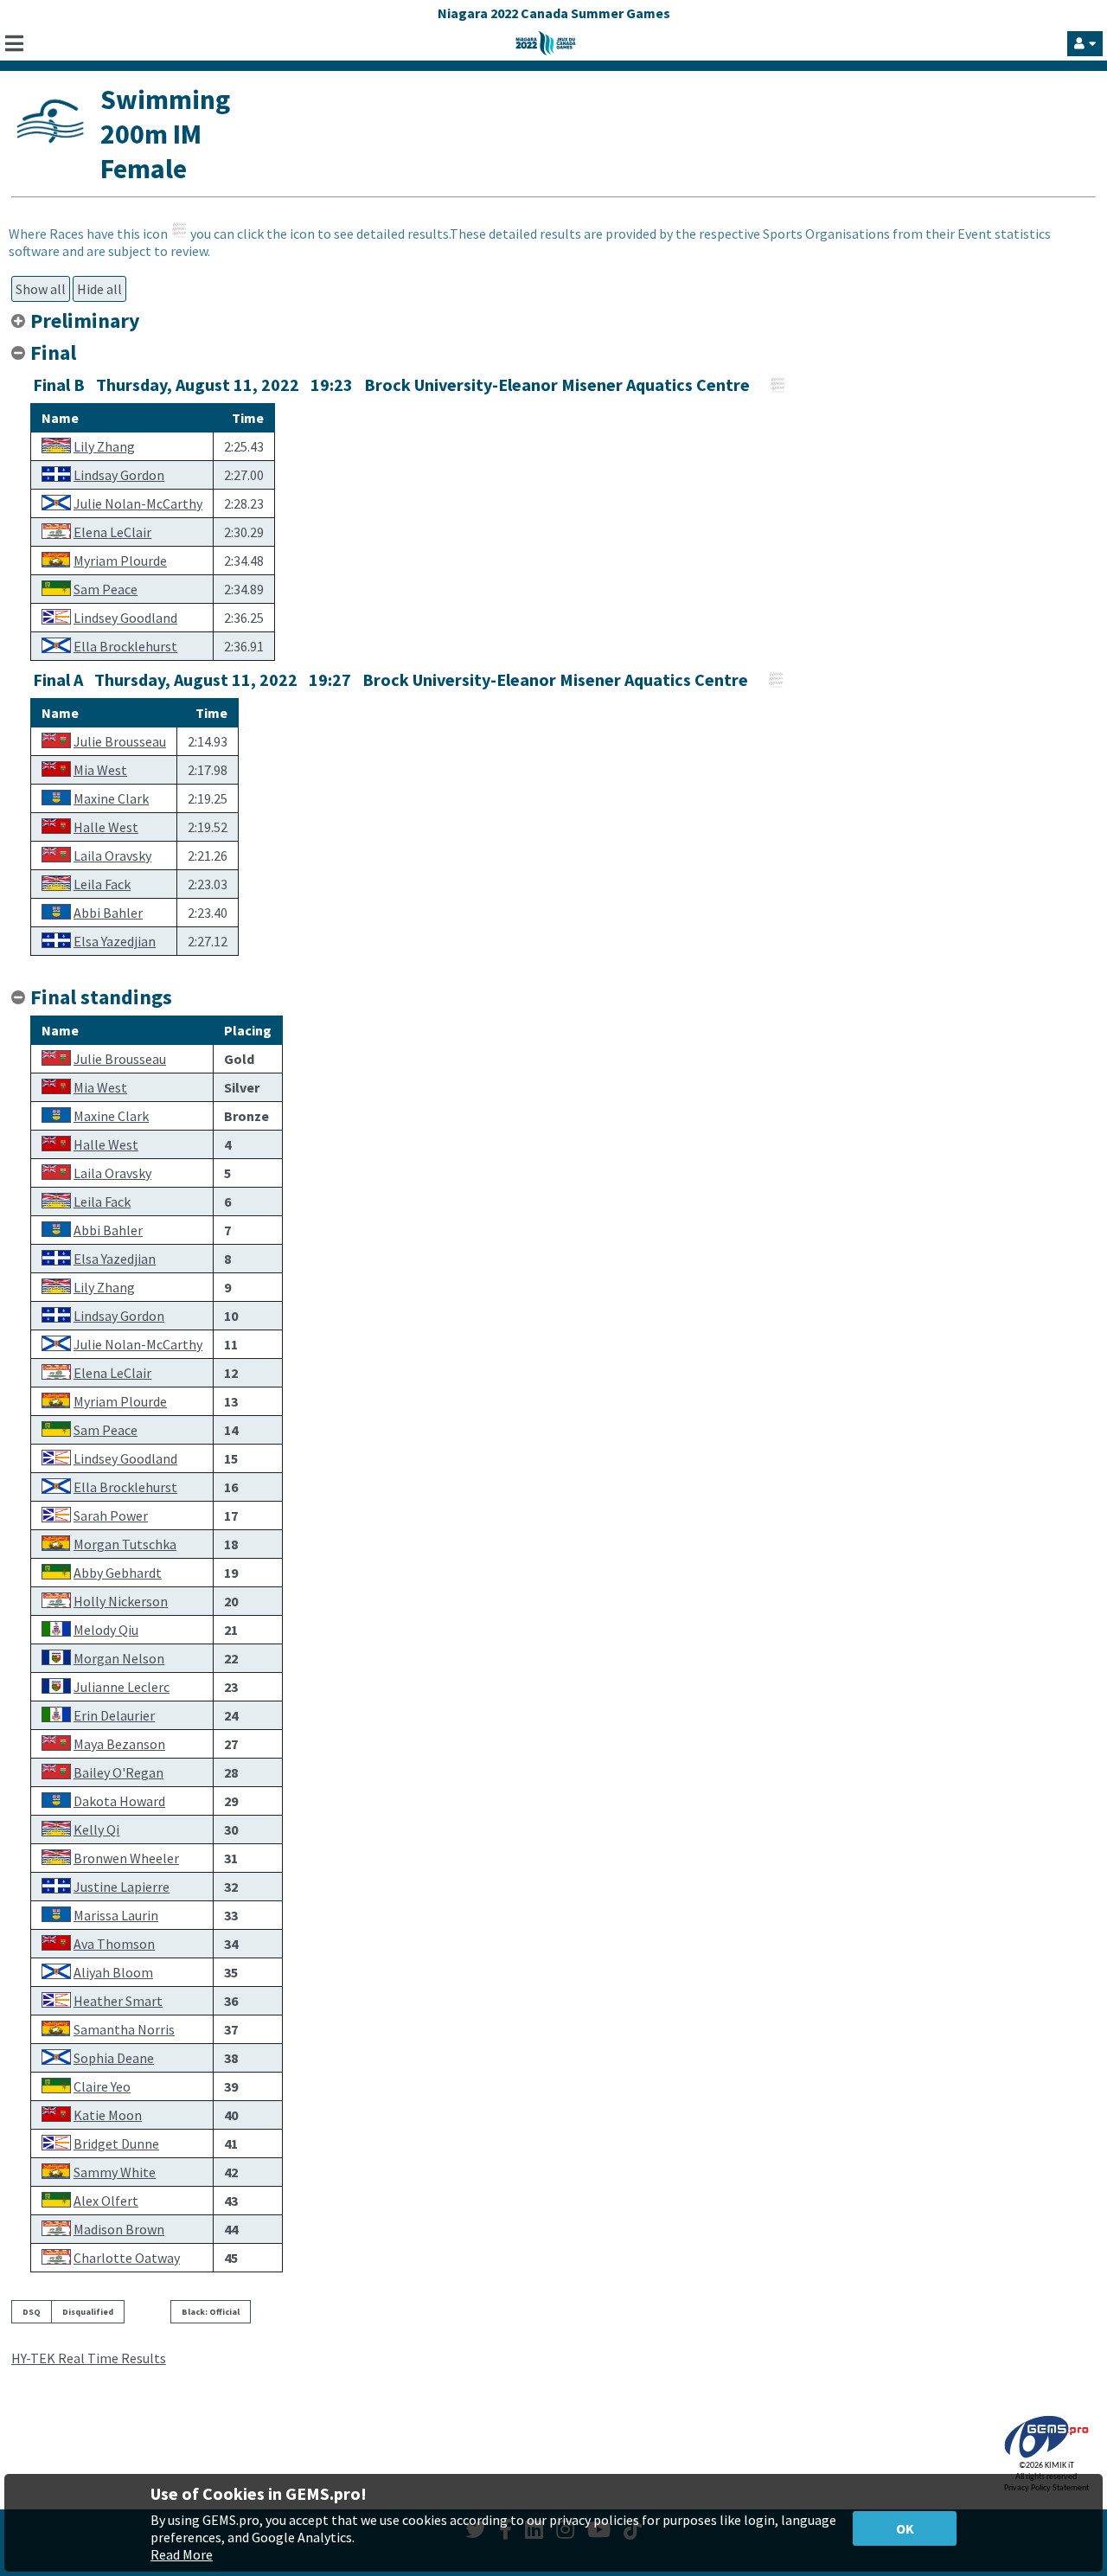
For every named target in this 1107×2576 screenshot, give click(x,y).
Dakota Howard (119, 1801)
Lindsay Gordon (119, 475)
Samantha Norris (124, 2029)
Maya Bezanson (119, 1744)
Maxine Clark (111, 798)
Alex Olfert (106, 2201)
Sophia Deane (114, 2058)
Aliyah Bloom (113, 1972)
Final (53, 352)
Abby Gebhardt (118, 1573)
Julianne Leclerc (122, 1687)
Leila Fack (102, 884)
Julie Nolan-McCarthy (138, 503)
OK (905, 2528)
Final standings (101, 997)
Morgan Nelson (119, 1658)
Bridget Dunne (116, 2143)
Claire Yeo (102, 2086)
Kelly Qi (96, 1829)
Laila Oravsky (112, 855)
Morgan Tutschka (125, 1544)
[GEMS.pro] (1046, 2458)
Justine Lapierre (122, 1887)
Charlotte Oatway (127, 2258)
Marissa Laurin (116, 1915)
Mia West (100, 770)
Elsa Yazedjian (115, 941)
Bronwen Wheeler (126, 1858)
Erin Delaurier (114, 1715)
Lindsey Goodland (125, 618)
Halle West (106, 827)
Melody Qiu (106, 1630)
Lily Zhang (104, 446)
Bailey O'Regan (118, 1772)
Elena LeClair (112, 532)
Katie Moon (108, 2115)
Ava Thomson (114, 1944)
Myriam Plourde (120, 561)
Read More (182, 2554)
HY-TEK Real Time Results (89, 2358)
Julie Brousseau (120, 741)
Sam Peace (106, 589)
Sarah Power (111, 1515)
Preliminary (87, 320)
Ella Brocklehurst (125, 646)
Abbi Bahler (108, 913)
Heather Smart (118, 2001)
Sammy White (115, 2172)
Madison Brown (119, 2229)
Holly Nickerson (121, 1601)
